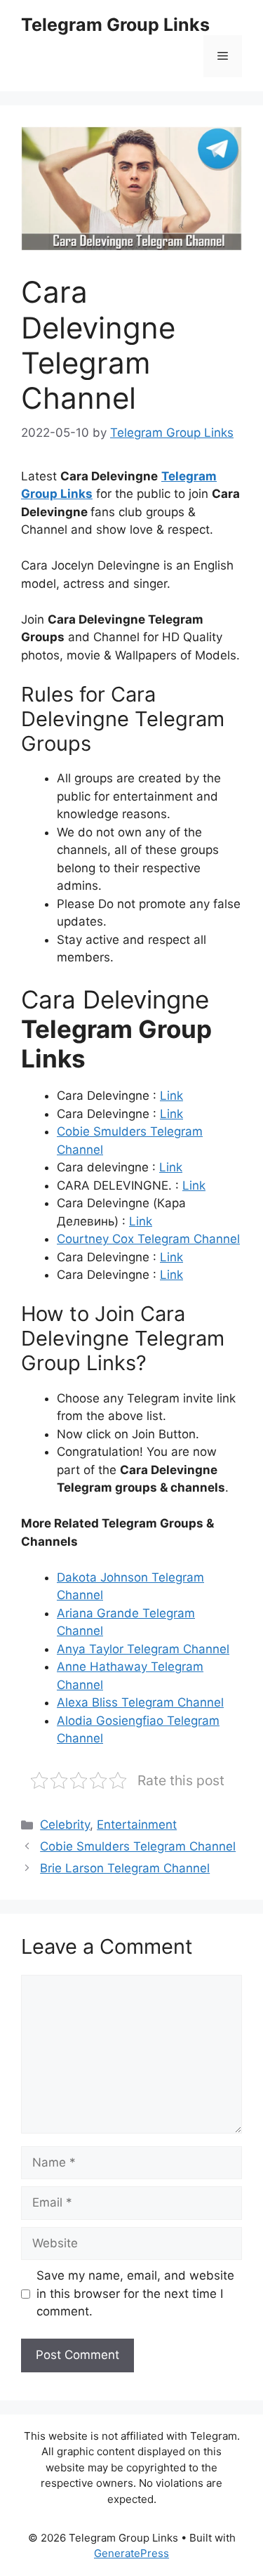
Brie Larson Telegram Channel (125, 1868)
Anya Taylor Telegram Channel (143, 1649)
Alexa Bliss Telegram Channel (140, 1702)
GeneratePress (131, 2553)
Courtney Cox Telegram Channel (148, 1239)
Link (171, 1096)
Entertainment (137, 1825)
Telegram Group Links (115, 25)
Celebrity (65, 1825)
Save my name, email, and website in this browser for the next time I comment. (135, 2293)
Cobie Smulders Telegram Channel (138, 1846)
